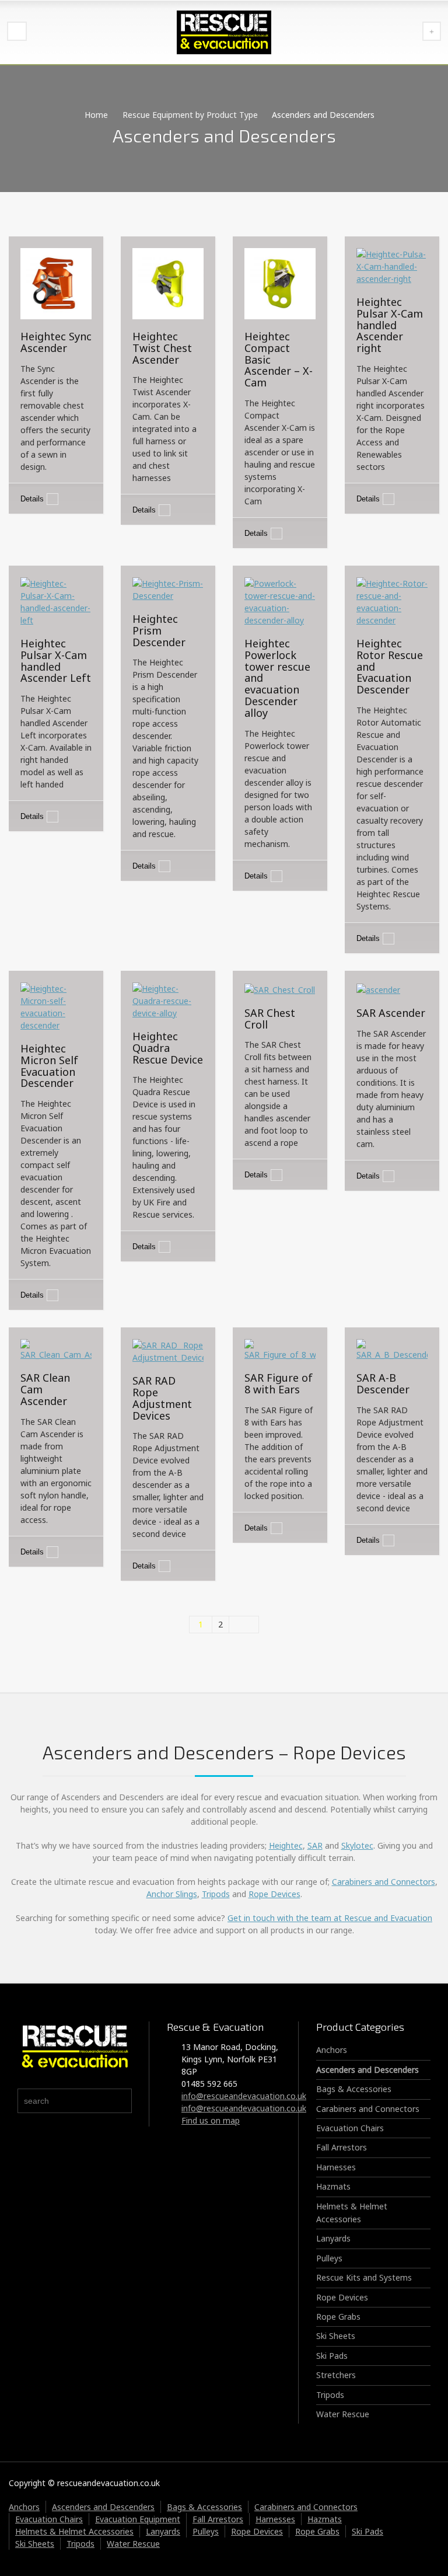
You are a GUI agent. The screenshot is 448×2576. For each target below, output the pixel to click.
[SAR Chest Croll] (280, 989)
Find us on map (211, 2120)
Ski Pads (332, 2356)
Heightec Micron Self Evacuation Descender (49, 1066)
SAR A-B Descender (383, 1383)
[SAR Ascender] (378, 989)
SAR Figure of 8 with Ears (279, 1383)
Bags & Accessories (354, 2089)
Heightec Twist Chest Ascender (162, 348)
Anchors (332, 2050)
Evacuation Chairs (350, 2128)
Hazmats (333, 2186)
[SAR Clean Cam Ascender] (56, 1349)
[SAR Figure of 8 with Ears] (280, 1349)
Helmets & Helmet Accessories (74, 2531)
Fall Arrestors (342, 2147)
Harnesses (336, 2167)
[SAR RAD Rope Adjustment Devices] (168, 1350)
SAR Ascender (391, 1013)
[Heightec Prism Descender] (168, 589)
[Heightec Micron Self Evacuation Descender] (56, 1006)
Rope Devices (274, 1894)
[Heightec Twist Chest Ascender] (168, 283)
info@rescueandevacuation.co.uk (244, 2096)
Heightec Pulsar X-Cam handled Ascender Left (56, 660)
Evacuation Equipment (138, 2519)
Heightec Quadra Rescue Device (168, 1048)
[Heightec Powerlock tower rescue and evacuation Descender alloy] (280, 601)
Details (32, 499)
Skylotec (357, 1845)
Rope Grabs (338, 2317)
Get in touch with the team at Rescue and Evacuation (330, 1918)
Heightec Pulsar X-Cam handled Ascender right (390, 325)
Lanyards (333, 2238)
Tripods (216, 1894)
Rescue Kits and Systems (364, 2277)
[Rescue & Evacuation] (224, 32)
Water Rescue (343, 2414)
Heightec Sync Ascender (56, 342)
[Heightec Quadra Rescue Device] (168, 1000)
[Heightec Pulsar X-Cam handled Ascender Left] (56, 601)
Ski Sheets (336, 2336)
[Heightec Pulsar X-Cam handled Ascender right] (392, 265)
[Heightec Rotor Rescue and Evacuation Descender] (392, 601)
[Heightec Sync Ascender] (56, 283)
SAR (315, 1845)
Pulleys (329, 2258)
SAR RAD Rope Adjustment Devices (162, 1398)
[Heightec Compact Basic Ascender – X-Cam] (280, 283)
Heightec (286, 1845)
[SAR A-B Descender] (392, 1349)
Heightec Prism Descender (159, 630)
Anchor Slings (172, 1894)
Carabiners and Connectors (384, 1882)
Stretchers (336, 2375)
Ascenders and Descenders (367, 2070)
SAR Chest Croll (270, 1019)
